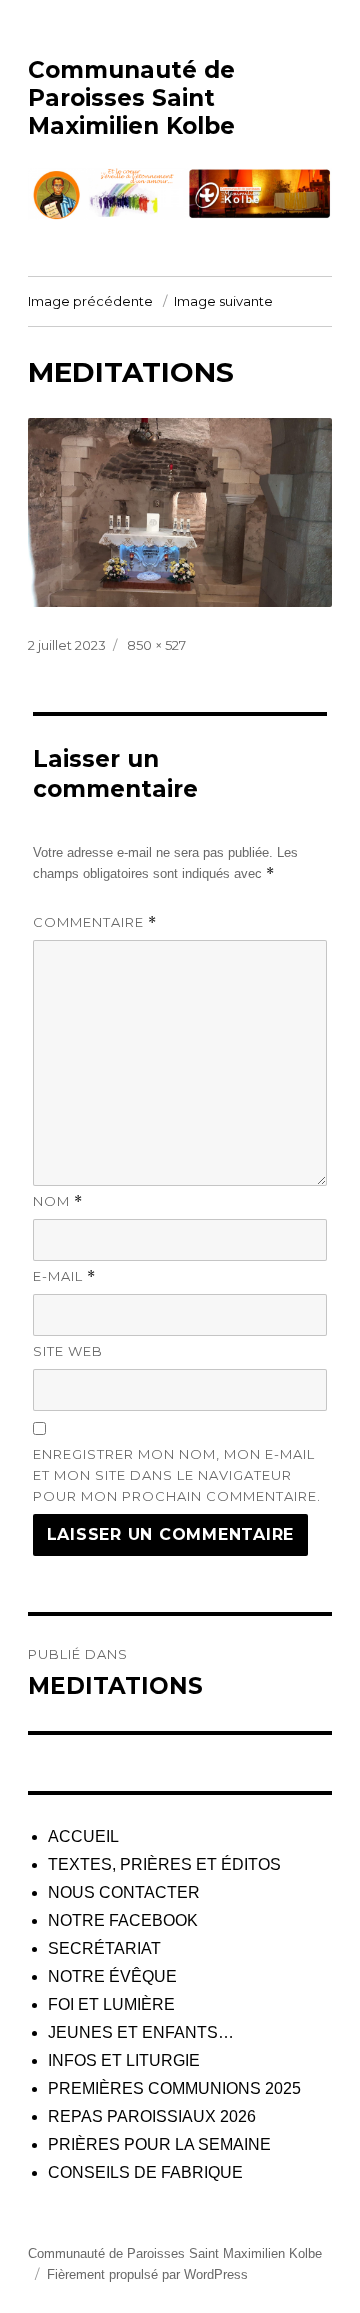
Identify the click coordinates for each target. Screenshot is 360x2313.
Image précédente (90, 301)
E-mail (64, 1276)
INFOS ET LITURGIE (124, 2060)
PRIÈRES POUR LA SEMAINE (159, 2144)
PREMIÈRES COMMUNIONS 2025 (174, 2088)
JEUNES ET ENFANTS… (141, 2032)
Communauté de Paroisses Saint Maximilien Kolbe (131, 98)
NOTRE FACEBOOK (123, 1920)
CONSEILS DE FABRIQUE (145, 2172)
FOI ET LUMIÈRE (111, 2004)
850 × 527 (156, 645)
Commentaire (95, 922)
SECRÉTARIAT (104, 1948)
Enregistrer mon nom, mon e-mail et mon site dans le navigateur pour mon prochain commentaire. (177, 1475)
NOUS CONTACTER (124, 1892)
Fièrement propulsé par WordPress (147, 2274)
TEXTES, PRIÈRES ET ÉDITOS (164, 1864)
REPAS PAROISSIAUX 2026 (152, 2116)
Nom (58, 1201)
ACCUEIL (83, 1836)
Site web (68, 1351)
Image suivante (223, 301)
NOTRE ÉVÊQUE (112, 1976)
